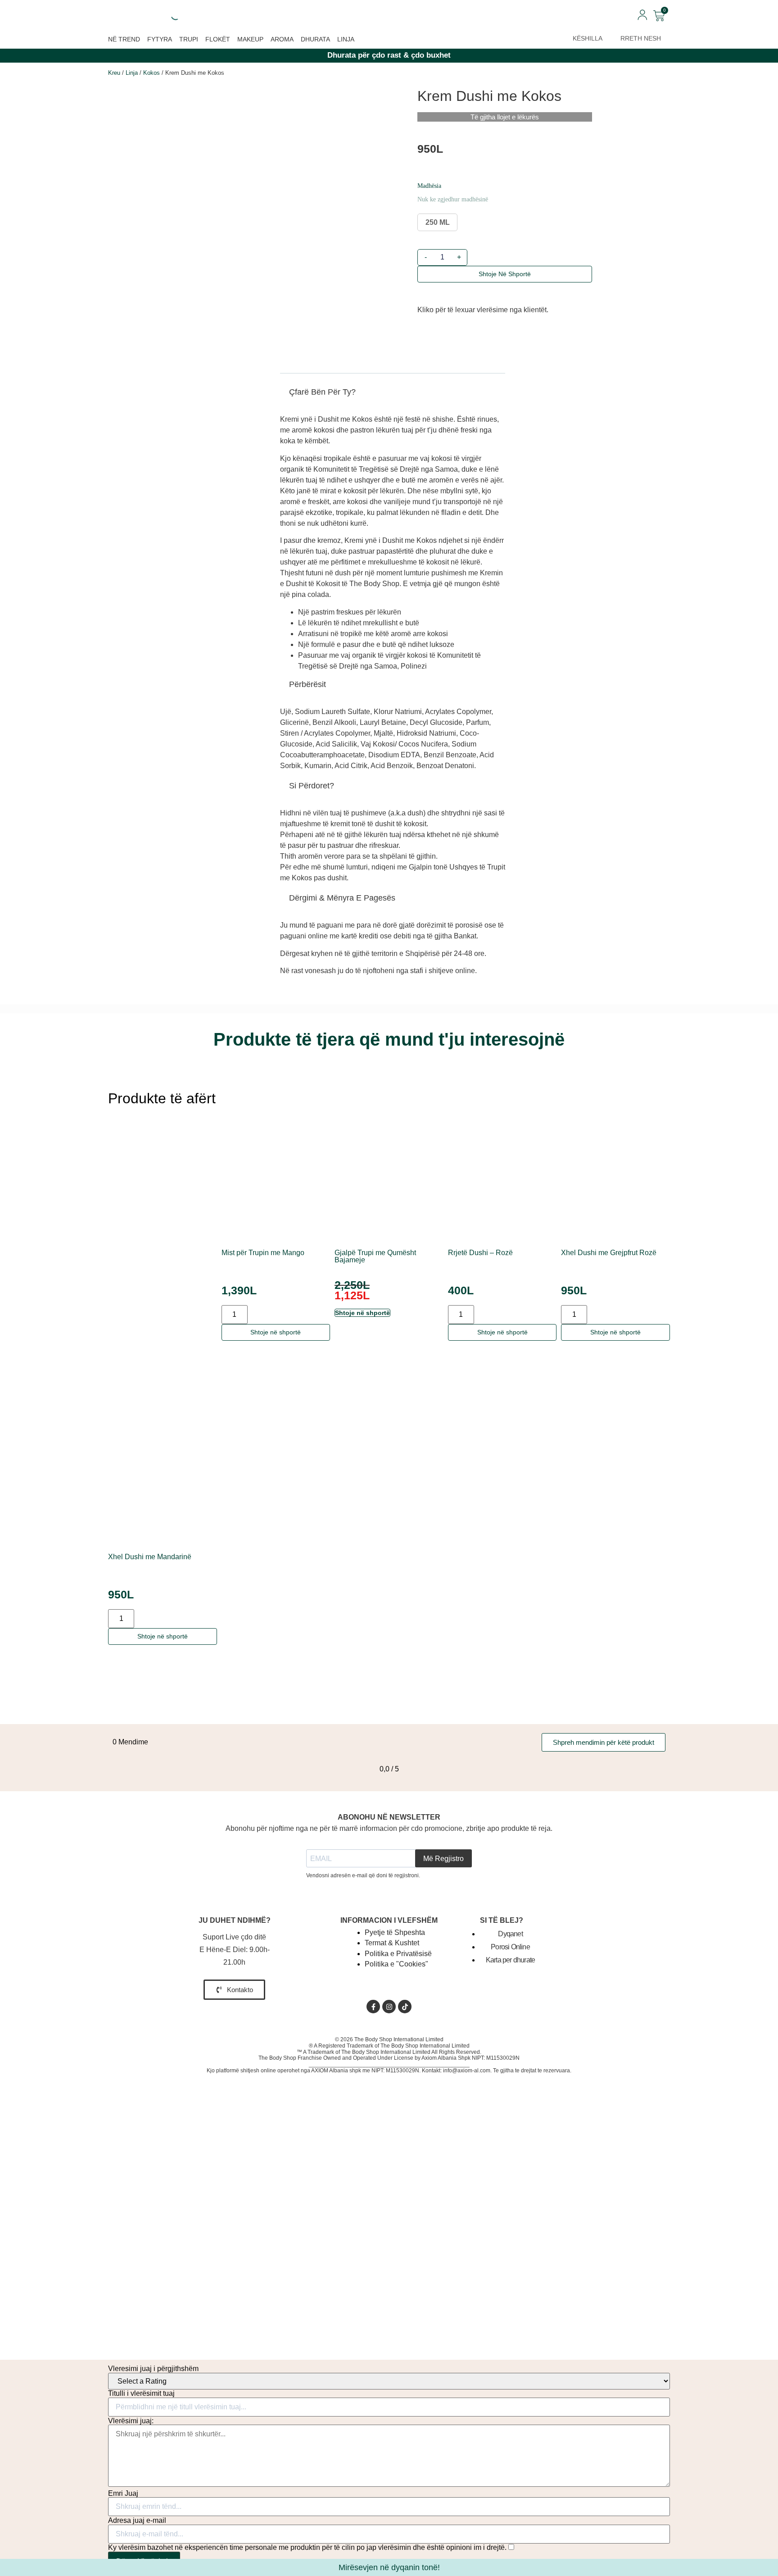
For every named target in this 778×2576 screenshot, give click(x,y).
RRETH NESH (641, 38)
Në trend (124, 39)
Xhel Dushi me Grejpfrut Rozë (609, 1253)
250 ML (438, 222)
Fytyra (160, 39)
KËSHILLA (588, 38)
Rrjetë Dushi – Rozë (480, 1253)
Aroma (282, 39)
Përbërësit (308, 684)
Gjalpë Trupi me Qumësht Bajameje (375, 1256)
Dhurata (315, 39)
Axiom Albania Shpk (446, 2058)
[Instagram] (389, 2007)
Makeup (250, 39)
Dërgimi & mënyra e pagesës (342, 898)
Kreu (114, 73)
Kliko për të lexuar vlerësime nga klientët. (483, 310)
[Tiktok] (405, 2007)
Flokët (218, 39)
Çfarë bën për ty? (322, 392)
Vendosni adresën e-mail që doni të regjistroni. (363, 1875)
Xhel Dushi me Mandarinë (150, 1557)
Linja (346, 39)
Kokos (152, 73)
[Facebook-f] (373, 2007)
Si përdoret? (312, 786)
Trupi (189, 39)
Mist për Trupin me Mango (263, 1253)
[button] (393, 395)
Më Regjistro (443, 1859)
